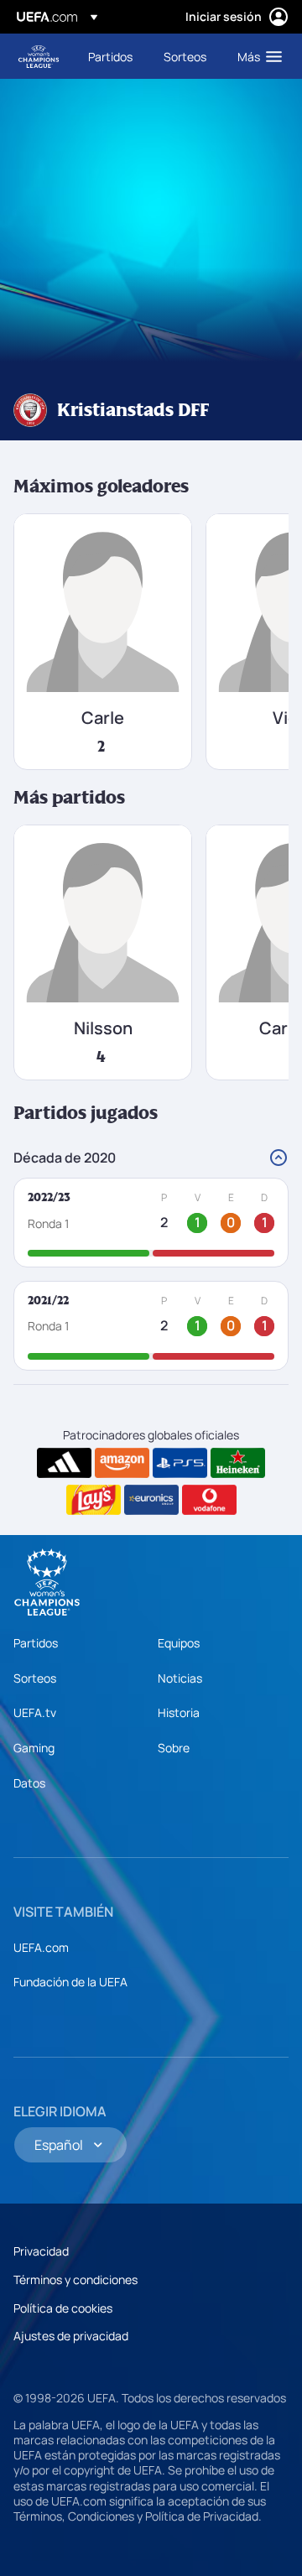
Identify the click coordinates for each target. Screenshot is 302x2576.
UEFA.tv (35, 1712)
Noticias (180, 1678)
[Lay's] (94, 1500)
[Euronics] (151, 1500)
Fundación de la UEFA (70, 1982)
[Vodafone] (209, 1500)
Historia (179, 1712)
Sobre (174, 1748)
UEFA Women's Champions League (39, 57)
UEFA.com (41, 1947)
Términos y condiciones (75, 2279)
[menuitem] (112, 56)
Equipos (179, 1643)
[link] (110, 56)
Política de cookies (63, 2308)
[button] (256, 56)
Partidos (36, 1643)
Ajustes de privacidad (71, 2336)
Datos (29, 1783)
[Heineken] (238, 1463)
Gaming (34, 1748)
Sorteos (35, 1678)
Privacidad (41, 2251)
